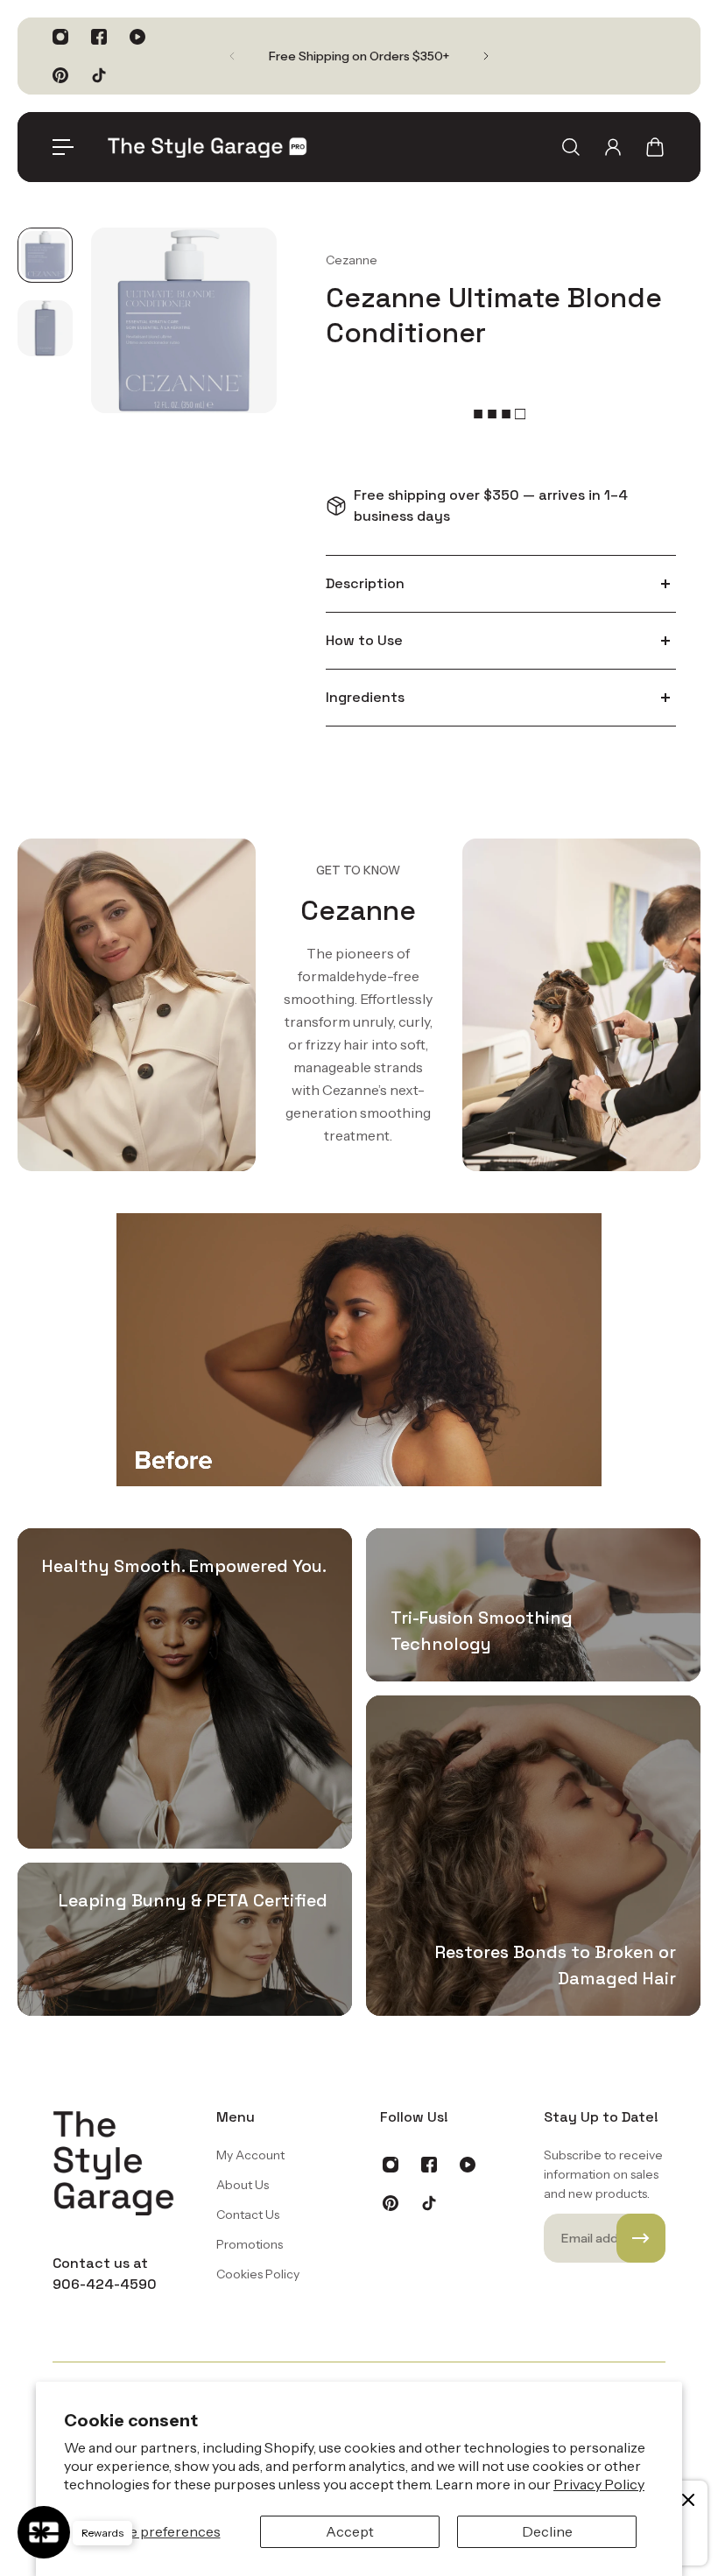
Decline (547, 2531)
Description (365, 583)
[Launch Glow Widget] (44, 2532)
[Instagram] (60, 37)
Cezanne (352, 260)
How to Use (364, 640)
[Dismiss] (688, 2500)
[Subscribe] (641, 2238)
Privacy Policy (599, 2484)
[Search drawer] (571, 147)
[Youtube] (137, 37)
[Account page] (613, 147)
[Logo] (208, 147)
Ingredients (365, 697)
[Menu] (63, 147)
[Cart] (655, 147)
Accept (350, 2531)
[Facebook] (99, 37)
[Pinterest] (60, 75)
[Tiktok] (99, 75)
